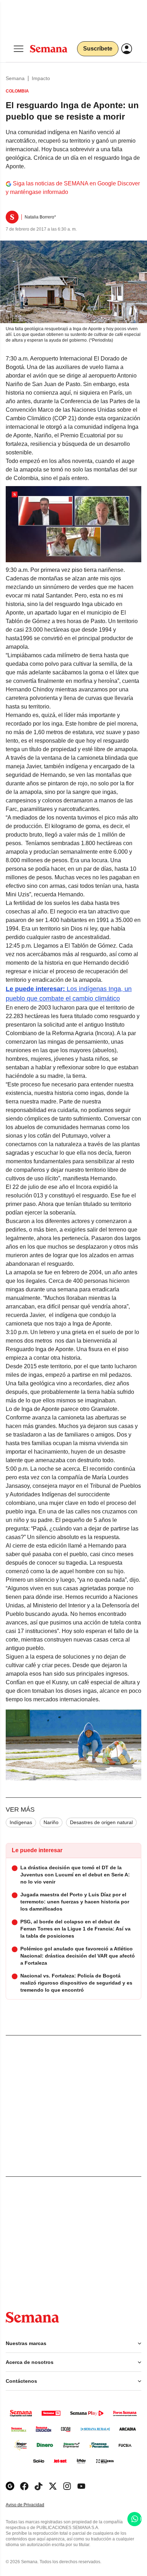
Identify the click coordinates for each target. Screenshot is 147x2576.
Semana (15, 78)
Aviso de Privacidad (32, 2505)
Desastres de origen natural (101, 1822)
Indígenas (21, 1822)
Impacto (41, 78)
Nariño (51, 1822)
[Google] (10, 2486)
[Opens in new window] (24, 2486)
